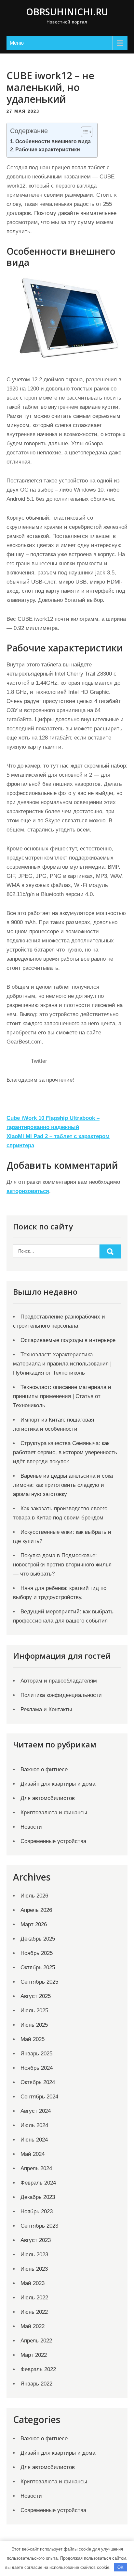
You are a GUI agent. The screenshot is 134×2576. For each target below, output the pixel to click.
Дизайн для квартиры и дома (58, 1784)
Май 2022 (33, 2326)
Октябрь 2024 (38, 2082)
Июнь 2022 (34, 2312)
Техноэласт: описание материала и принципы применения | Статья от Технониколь (62, 1396)
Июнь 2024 (34, 2140)
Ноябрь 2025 (37, 1953)
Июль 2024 (34, 2125)
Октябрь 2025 (38, 1967)
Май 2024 (33, 2154)
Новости (31, 1827)
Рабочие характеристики (48, 149)
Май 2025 (33, 2039)
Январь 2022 (36, 2384)
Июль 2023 (34, 2255)
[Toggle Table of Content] (83, 132)
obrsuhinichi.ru (67, 12)
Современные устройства (53, 1841)
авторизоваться (28, 1191)
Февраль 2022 (38, 2369)
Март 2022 (34, 2355)
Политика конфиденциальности (61, 1695)
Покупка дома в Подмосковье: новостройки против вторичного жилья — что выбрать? (62, 1565)
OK (121, 2567)
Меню (17, 43)
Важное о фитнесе (44, 1769)
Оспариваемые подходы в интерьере (68, 1340)
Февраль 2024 (38, 2183)
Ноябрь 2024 (37, 2068)
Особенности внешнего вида (53, 141)
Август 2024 (36, 2111)
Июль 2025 (34, 2011)
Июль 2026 (34, 1896)
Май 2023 (33, 2283)
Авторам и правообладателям (59, 1681)
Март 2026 (34, 1924)
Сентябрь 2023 (39, 2226)
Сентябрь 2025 (39, 1982)
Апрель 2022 (36, 2341)
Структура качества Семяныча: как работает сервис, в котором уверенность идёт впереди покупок (65, 1452)
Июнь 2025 (34, 2025)
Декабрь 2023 (38, 2197)
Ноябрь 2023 (37, 2211)
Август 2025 (36, 1996)
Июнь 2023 (34, 2269)
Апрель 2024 (36, 2168)
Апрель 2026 (36, 1910)
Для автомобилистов (48, 1798)
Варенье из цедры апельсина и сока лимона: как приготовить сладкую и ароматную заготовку (63, 1485)
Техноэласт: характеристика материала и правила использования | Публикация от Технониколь (62, 1364)
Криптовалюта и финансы (54, 1813)
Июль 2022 (34, 2298)
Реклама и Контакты (46, 1709)
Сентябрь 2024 (39, 2097)
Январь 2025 (36, 2054)
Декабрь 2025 (38, 1939)
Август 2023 (36, 2240)
